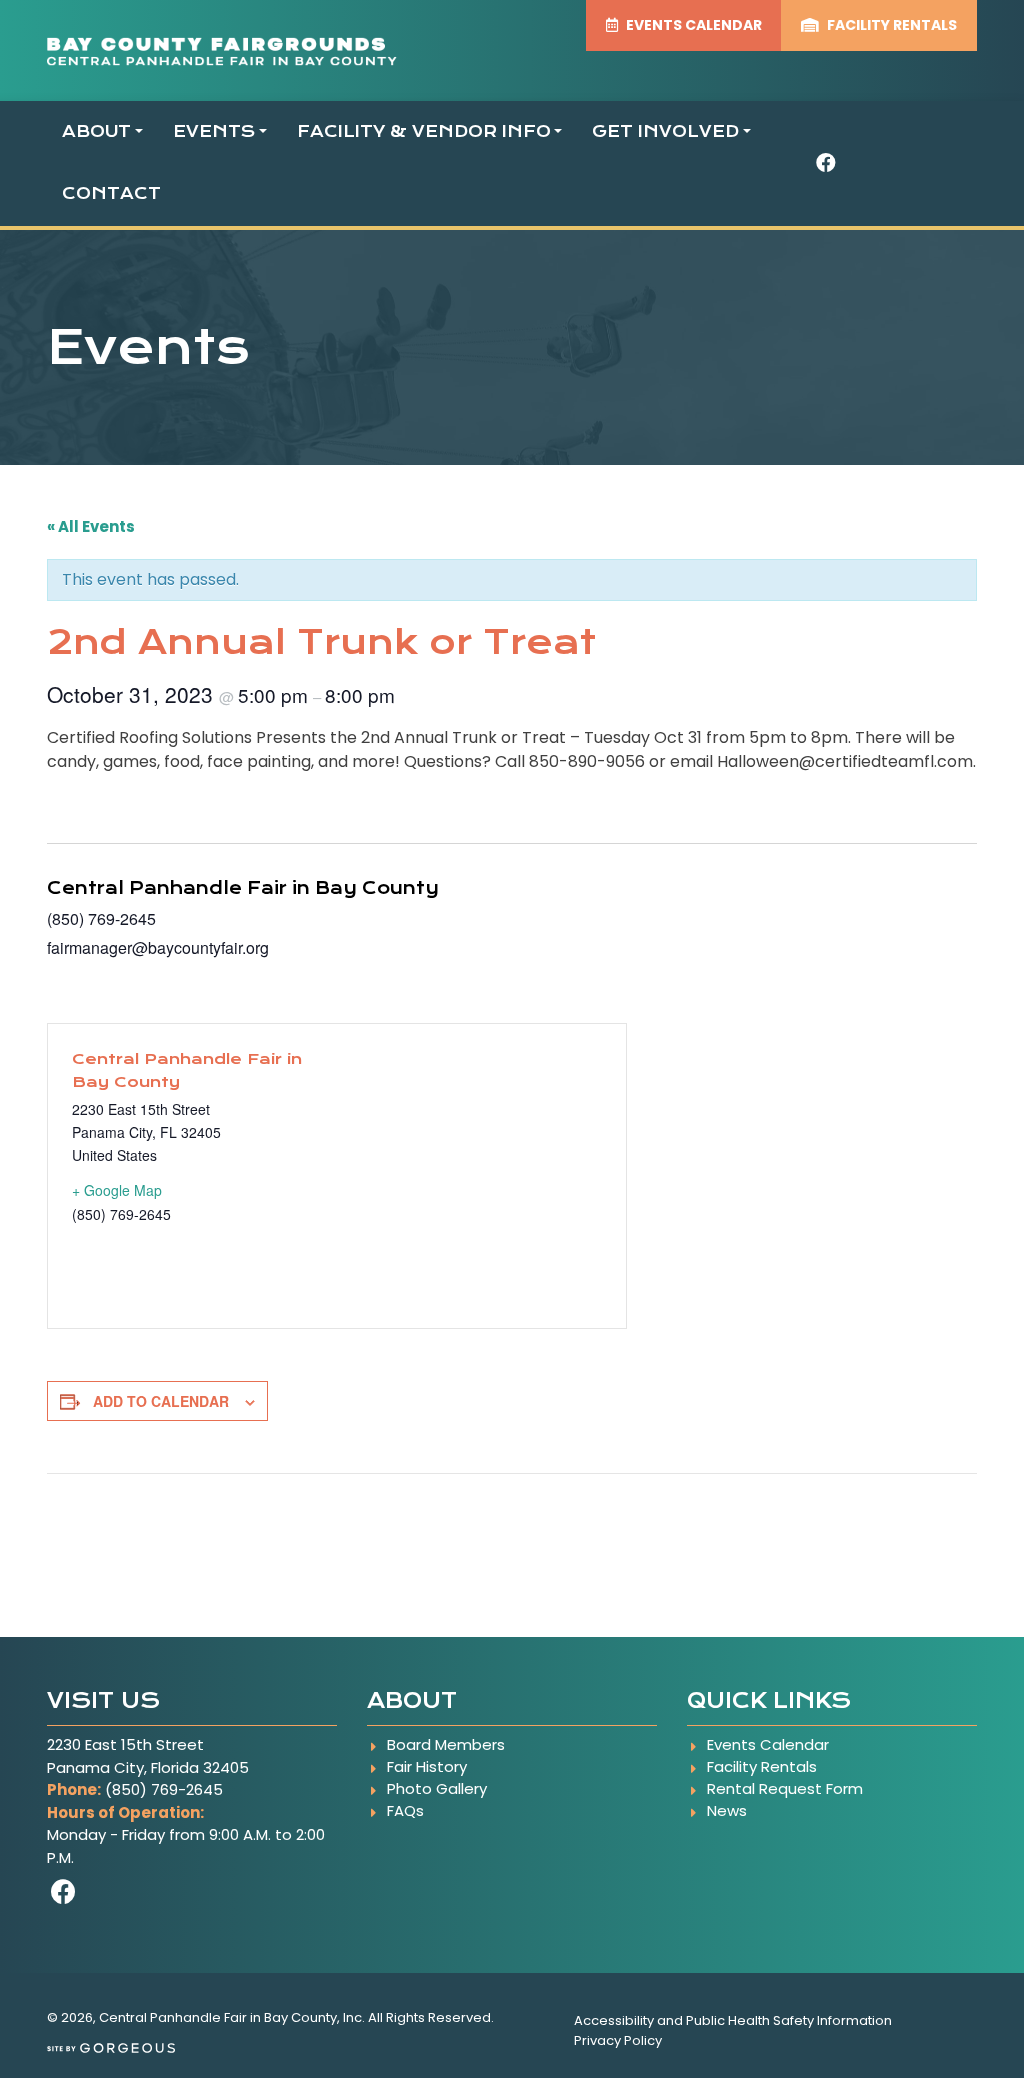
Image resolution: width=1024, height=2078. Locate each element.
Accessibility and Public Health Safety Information (733, 2020)
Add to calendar (161, 1401)
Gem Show (95, 1518)
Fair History (427, 1766)
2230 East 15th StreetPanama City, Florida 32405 (148, 1756)
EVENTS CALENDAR (692, 25)
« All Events (91, 526)
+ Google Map (117, 1190)
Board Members (446, 1744)
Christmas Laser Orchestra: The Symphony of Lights (758, 1518)
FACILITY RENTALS (890, 25)
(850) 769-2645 (164, 1789)
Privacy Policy (618, 2040)
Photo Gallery (437, 1788)
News (727, 1810)
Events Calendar (768, 1744)
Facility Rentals (762, 1766)
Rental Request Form (785, 1788)
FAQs (405, 1810)
